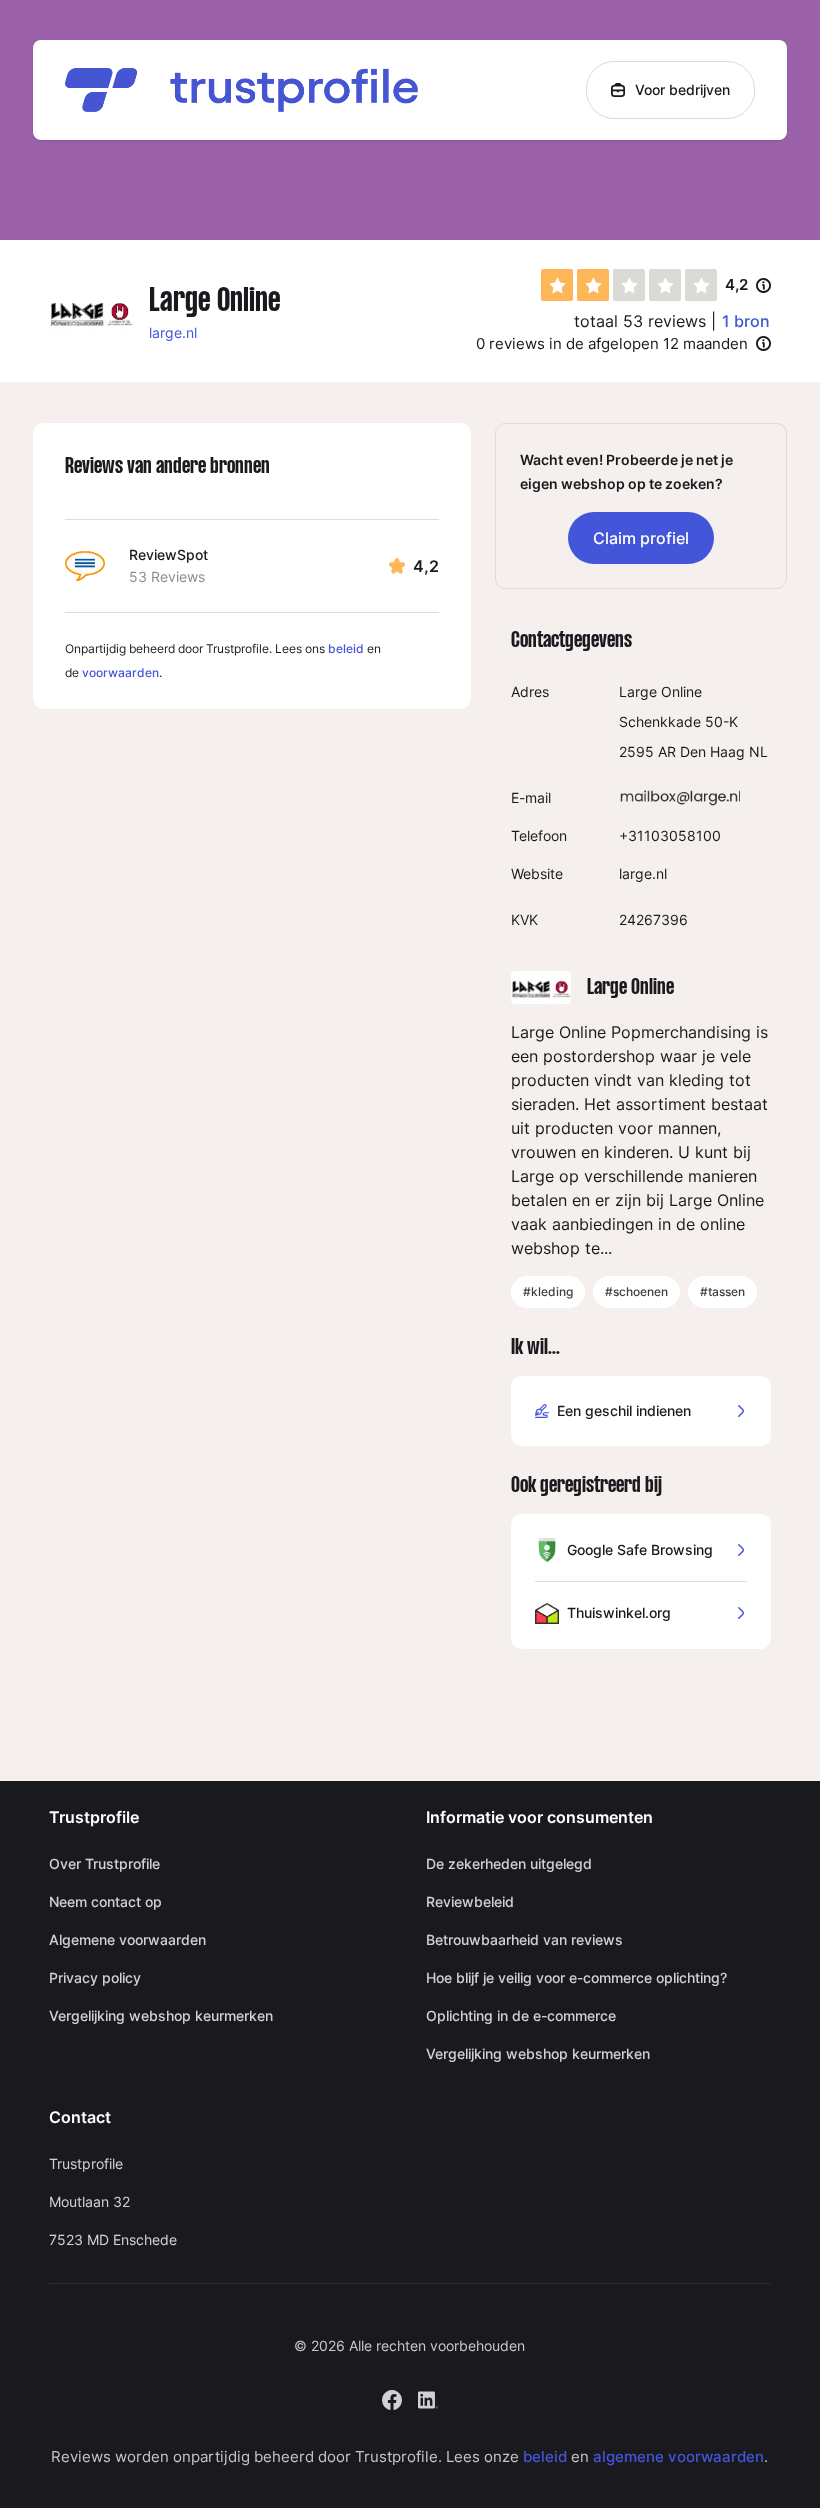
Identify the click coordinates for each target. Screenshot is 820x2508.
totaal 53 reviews (640, 321)
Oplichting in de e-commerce (521, 2015)
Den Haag (712, 751)
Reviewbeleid (470, 1901)
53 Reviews (167, 576)
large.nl (173, 332)
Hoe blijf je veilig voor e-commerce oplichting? (576, 1977)
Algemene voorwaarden (127, 1939)
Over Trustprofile (104, 1863)
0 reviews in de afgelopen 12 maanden (612, 343)
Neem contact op (105, 1901)
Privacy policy (95, 1977)
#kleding (548, 1291)
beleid (346, 648)
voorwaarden (120, 672)
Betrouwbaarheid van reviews (524, 1939)
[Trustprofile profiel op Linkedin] (428, 2397)
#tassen (722, 1291)
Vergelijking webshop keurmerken (161, 2015)
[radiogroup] (629, 285)
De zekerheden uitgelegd (509, 1863)
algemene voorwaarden (678, 2456)
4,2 (748, 286)
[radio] (557, 285)
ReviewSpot (168, 554)
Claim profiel (641, 538)
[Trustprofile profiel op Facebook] (392, 2397)
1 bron (746, 321)
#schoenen (636, 1291)
